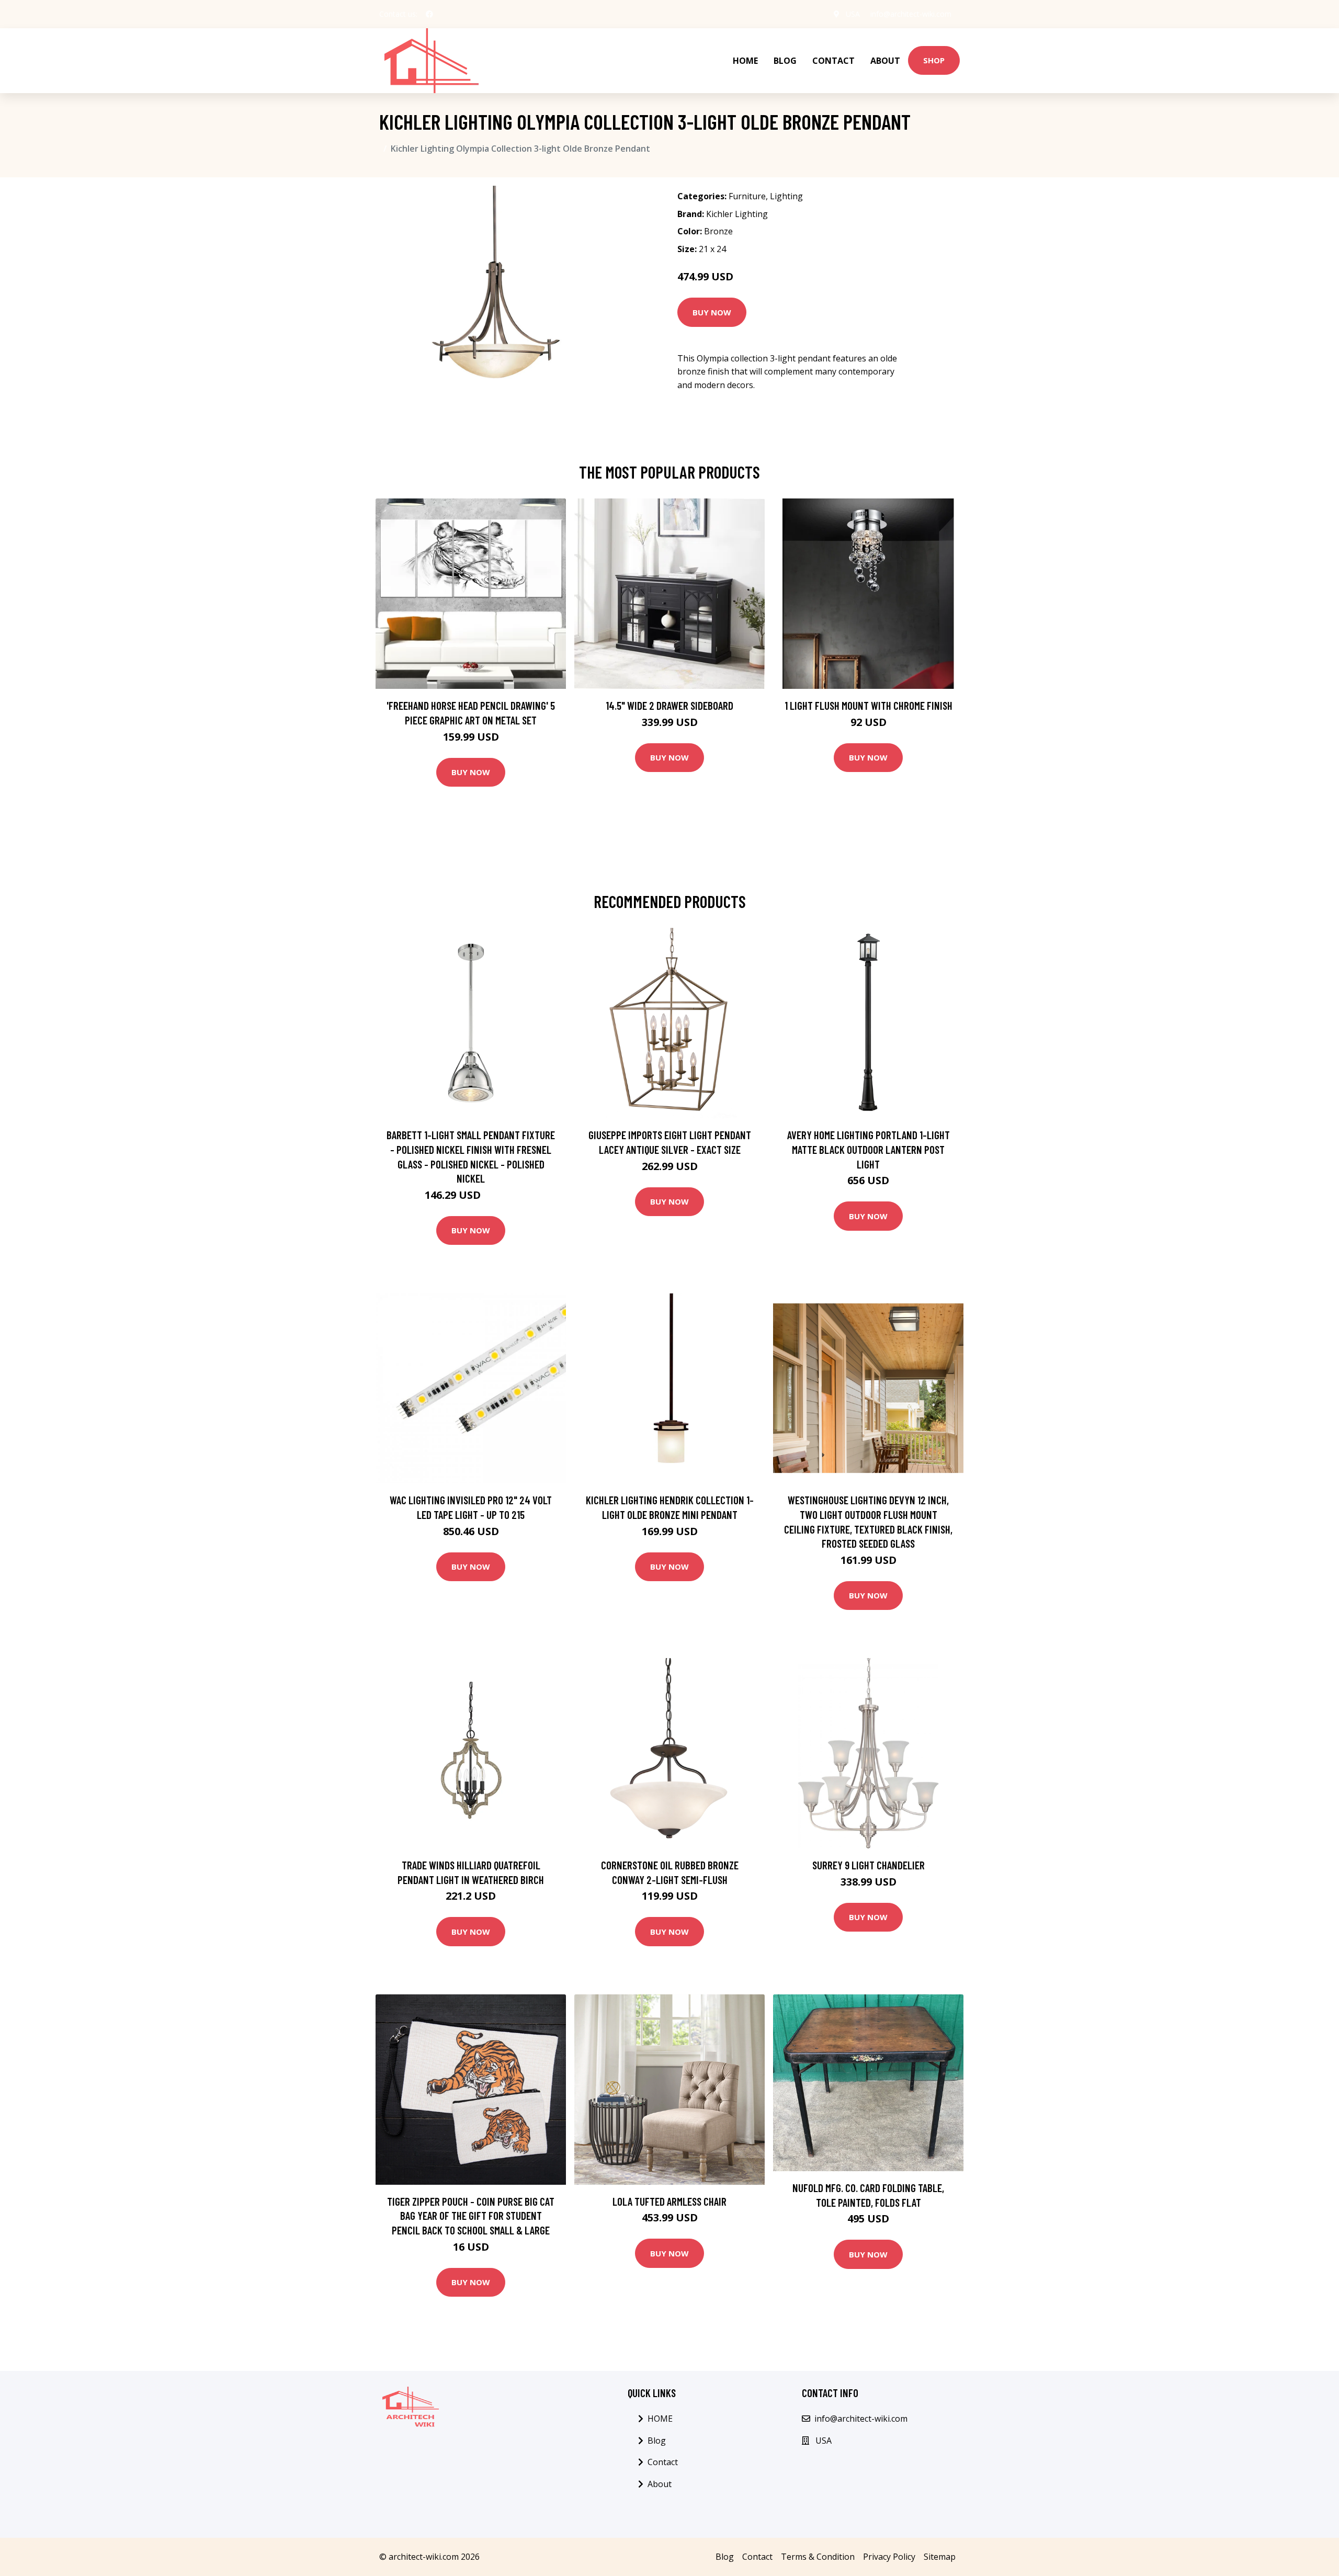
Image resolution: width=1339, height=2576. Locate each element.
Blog (785, 61)
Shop (934, 60)
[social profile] (429, 14)
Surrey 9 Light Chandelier (869, 1865)
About (885, 61)
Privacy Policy (889, 2557)
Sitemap (940, 2557)
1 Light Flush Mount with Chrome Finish (869, 705)
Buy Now (712, 312)
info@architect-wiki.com (911, 14)
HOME (745, 61)
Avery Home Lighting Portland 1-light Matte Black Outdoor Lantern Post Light (869, 1149)
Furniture (747, 196)
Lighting (786, 196)
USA (853, 14)
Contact (833, 61)
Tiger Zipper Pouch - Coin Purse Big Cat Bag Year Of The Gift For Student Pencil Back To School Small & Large (471, 2216)
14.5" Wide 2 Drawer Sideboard (669, 705)
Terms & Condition (818, 2557)
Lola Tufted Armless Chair (669, 2201)
